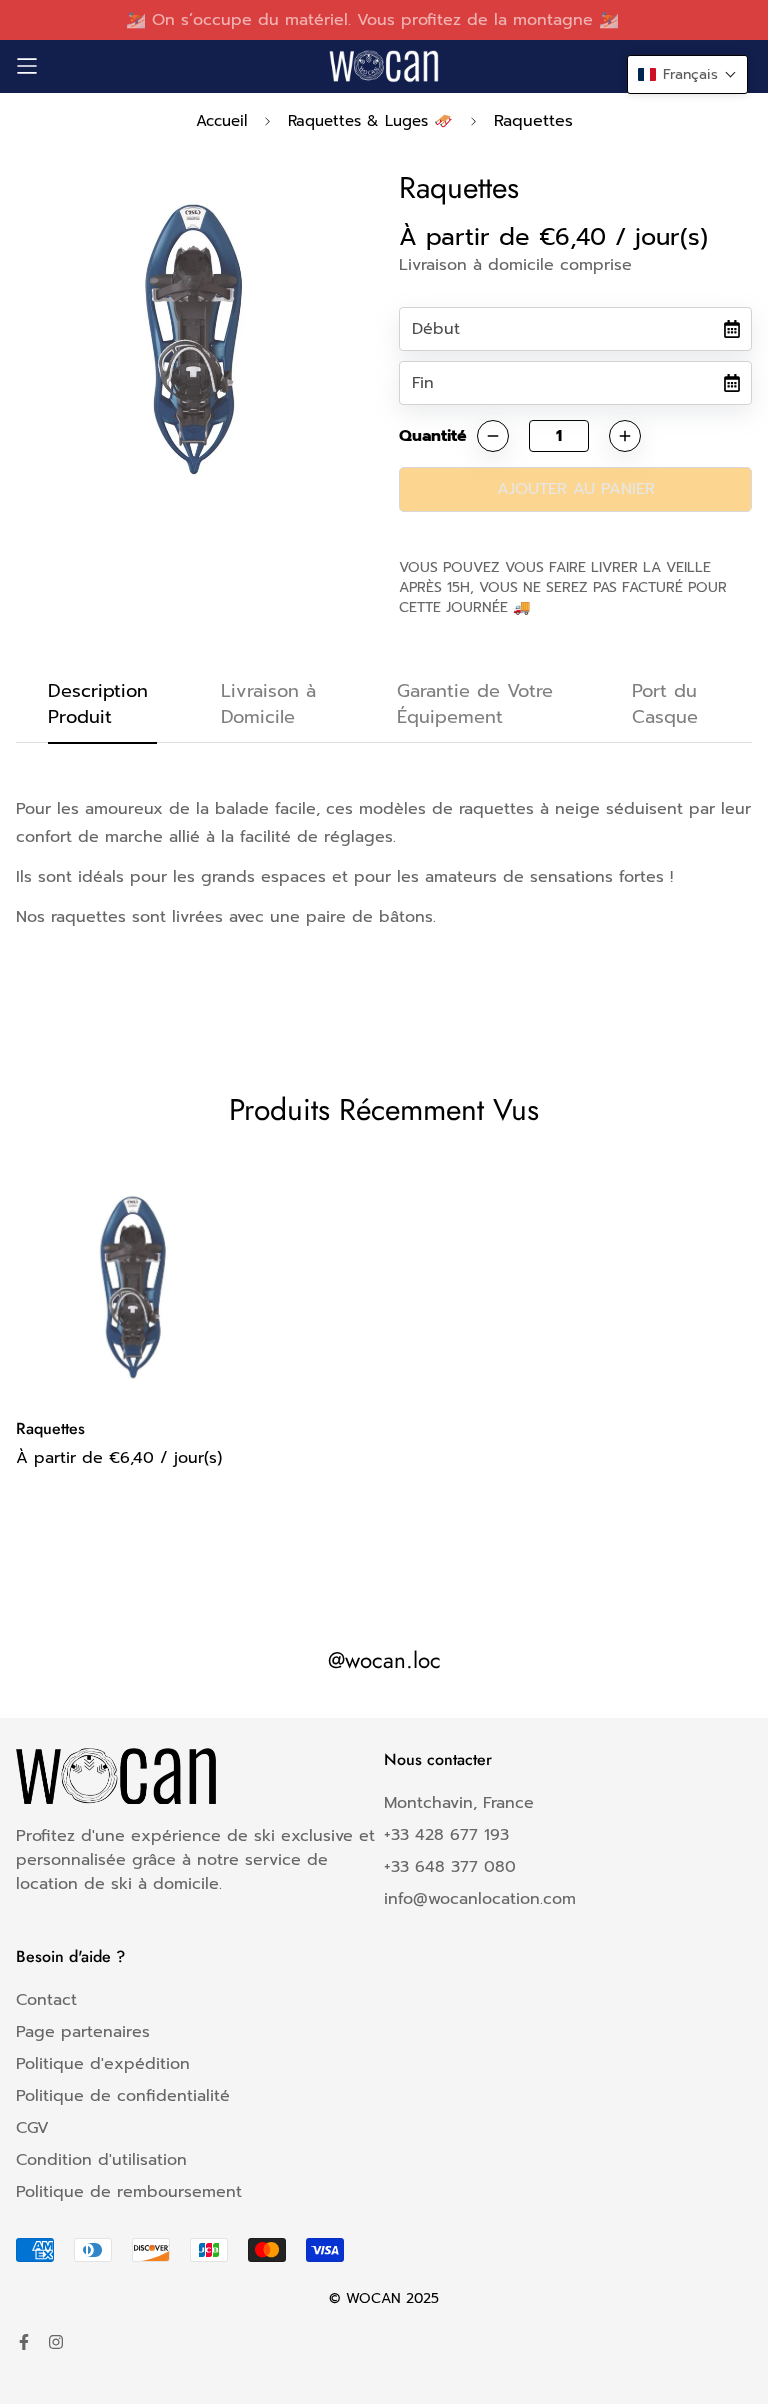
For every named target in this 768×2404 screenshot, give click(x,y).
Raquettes (50, 1428)
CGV (32, 2128)
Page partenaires (83, 2032)
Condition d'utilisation (101, 2160)
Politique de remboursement (129, 2192)
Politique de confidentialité (123, 2096)
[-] (493, 436)
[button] (687, 74)
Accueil (221, 121)
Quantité (433, 436)
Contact (46, 2000)
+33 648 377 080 (450, 1867)
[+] (625, 436)
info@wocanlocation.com (480, 1899)
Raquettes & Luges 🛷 (370, 121)
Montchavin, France (459, 1803)
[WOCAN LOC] (384, 66)
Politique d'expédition (103, 2064)
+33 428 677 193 (446, 1835)
